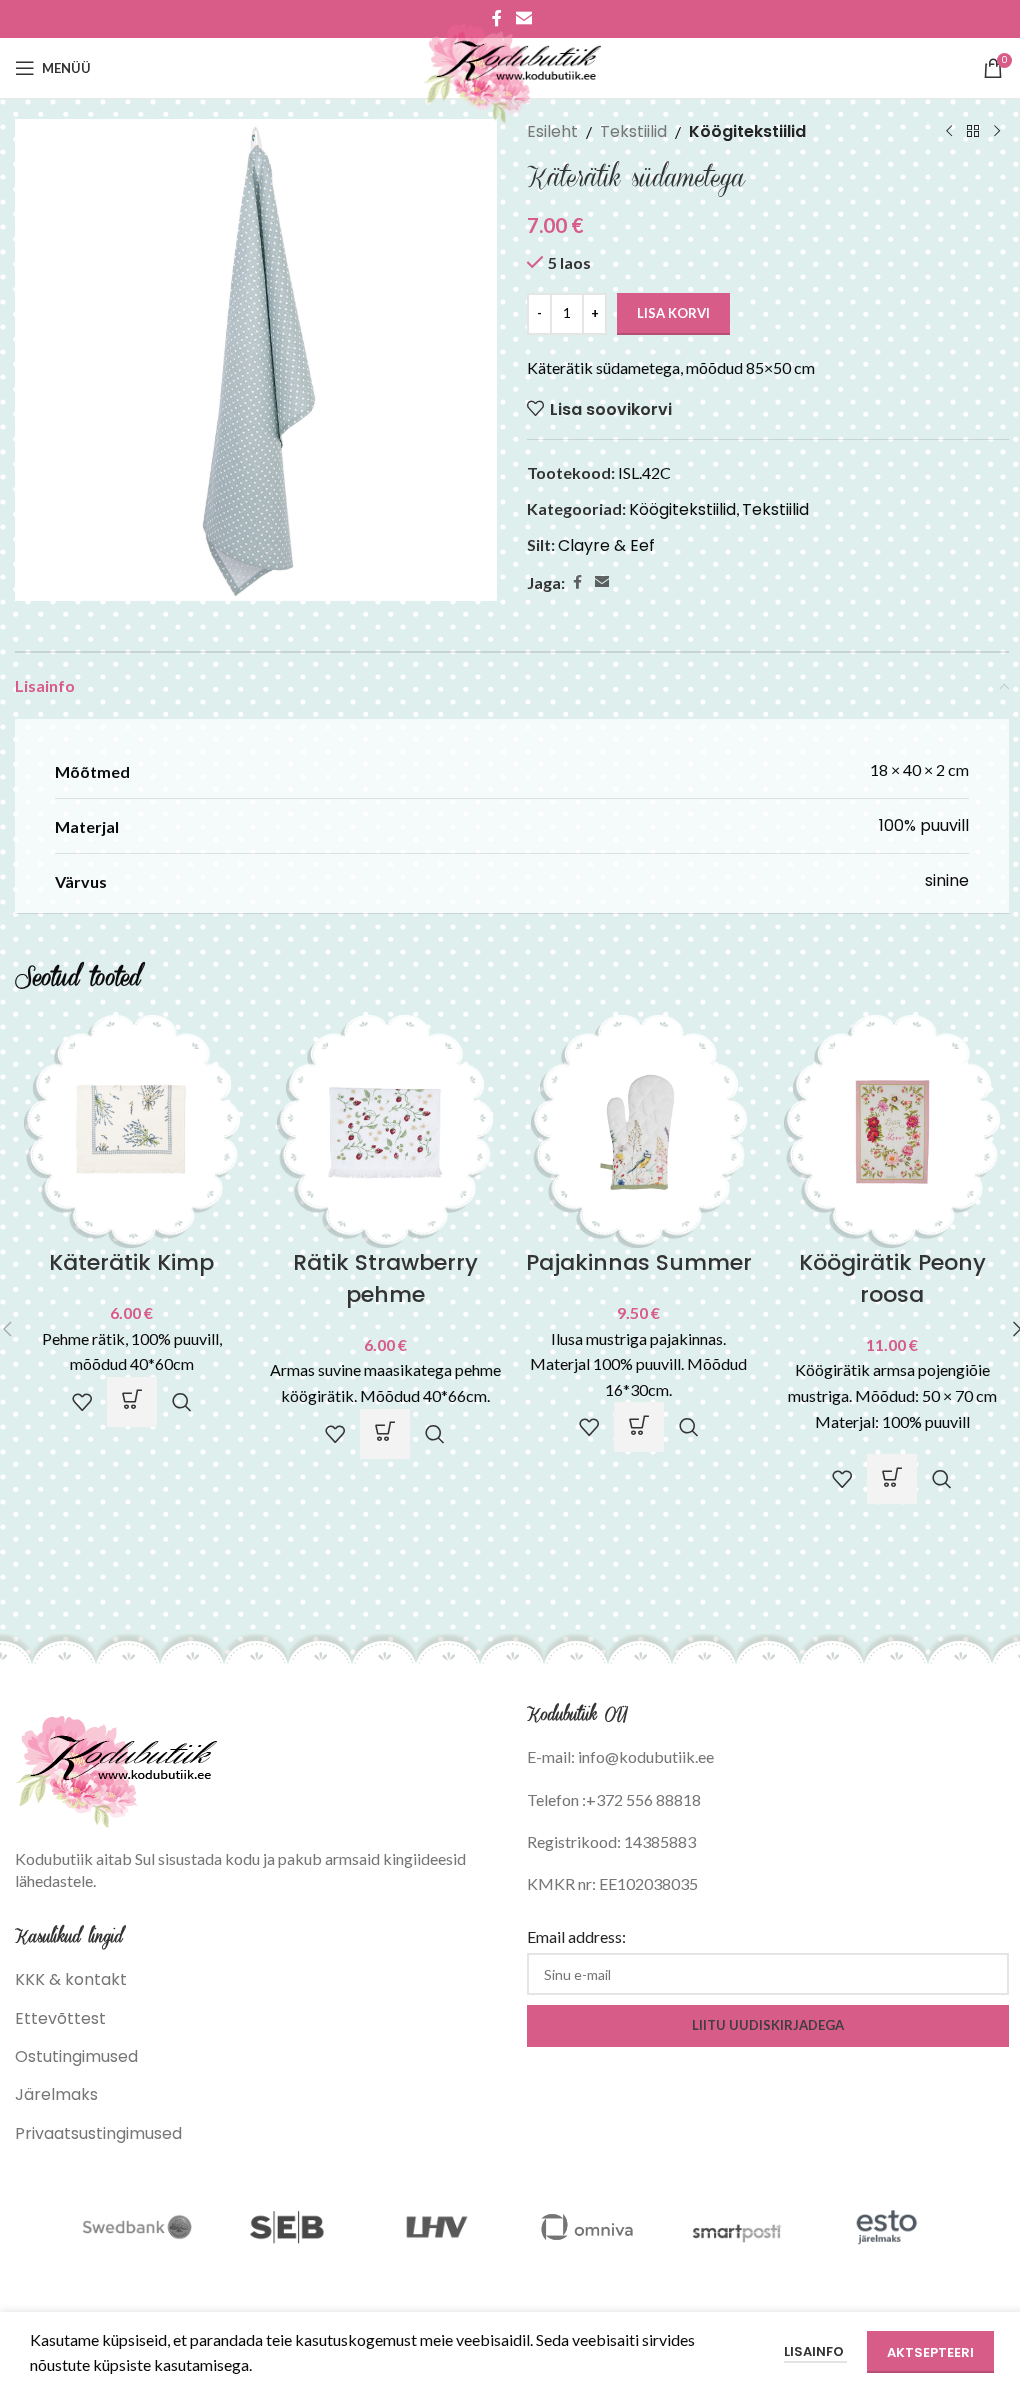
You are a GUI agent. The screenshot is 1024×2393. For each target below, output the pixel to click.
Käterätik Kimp (131, 1262)
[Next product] (997, 132)
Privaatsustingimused (98, 2133)
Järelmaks (56, 2094)
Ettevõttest (60, 2018)
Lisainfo (815, 2351)
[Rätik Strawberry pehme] (386, 1130)
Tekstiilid (633, 131)
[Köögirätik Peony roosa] (893, 1130)
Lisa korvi (673, 313)
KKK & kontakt (71, 1979)
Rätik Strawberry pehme (385, 1278)
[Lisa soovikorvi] (82, 1402)
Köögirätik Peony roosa (892, 1278)
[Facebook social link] (577, 582)
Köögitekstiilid (747, 131)
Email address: (576, 1936)
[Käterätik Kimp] (132, 1130)
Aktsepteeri (930, 2352)
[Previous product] (949, 132)
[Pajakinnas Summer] (639, 1130)
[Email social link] (602, 582)
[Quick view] (182, 1402)
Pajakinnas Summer (639, 1262)
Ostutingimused (76, 2056)
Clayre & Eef (606, 545)
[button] (132, 1402)
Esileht (552, 131)
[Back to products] (973, 132)
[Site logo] (512, 66)
